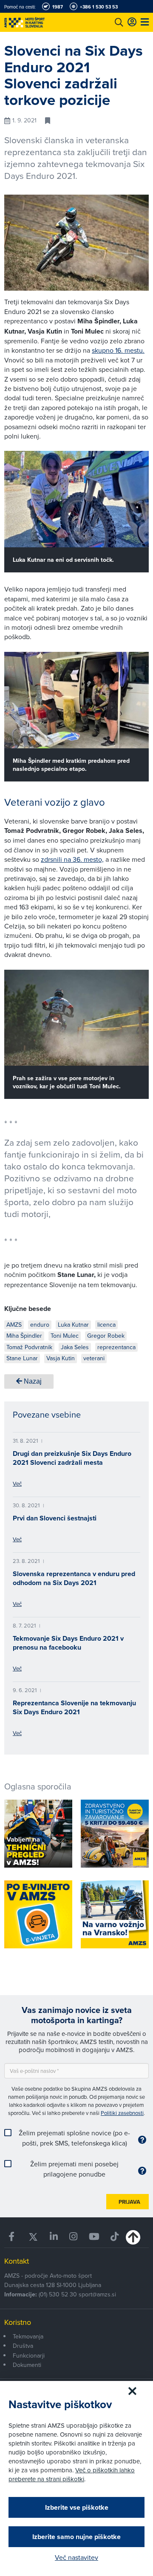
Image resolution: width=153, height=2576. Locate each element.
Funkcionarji (29, 2355)
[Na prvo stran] (42, 22)
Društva (23, 2346)
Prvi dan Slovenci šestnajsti (55, 1518)
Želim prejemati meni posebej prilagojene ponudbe (74, 2169)
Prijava (129, 2202)
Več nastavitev (76, 2557)
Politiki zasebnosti (122, 2113)
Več (17, 1483)
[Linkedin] (54, 2237)
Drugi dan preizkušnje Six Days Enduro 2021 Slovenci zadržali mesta (72, 1458)
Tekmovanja (28, 2336)
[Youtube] (94, 2237)
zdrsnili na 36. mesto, (72, 859)
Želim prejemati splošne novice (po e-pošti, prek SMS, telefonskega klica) (74, 2138)
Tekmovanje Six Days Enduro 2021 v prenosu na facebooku (68, 1643)
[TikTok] (115, 2237)
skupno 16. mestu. (118, 350)
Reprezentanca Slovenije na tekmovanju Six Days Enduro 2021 (74, 1707)
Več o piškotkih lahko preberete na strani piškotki (72, 2474)
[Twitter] (33, 2237)
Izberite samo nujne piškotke (76, 2537)
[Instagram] (73, 2237)
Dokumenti (27, 2365)
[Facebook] (13, 2237)
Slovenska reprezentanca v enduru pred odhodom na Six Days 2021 (74, 1578)
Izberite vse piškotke (77, 2507)
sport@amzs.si (97, 2294)
